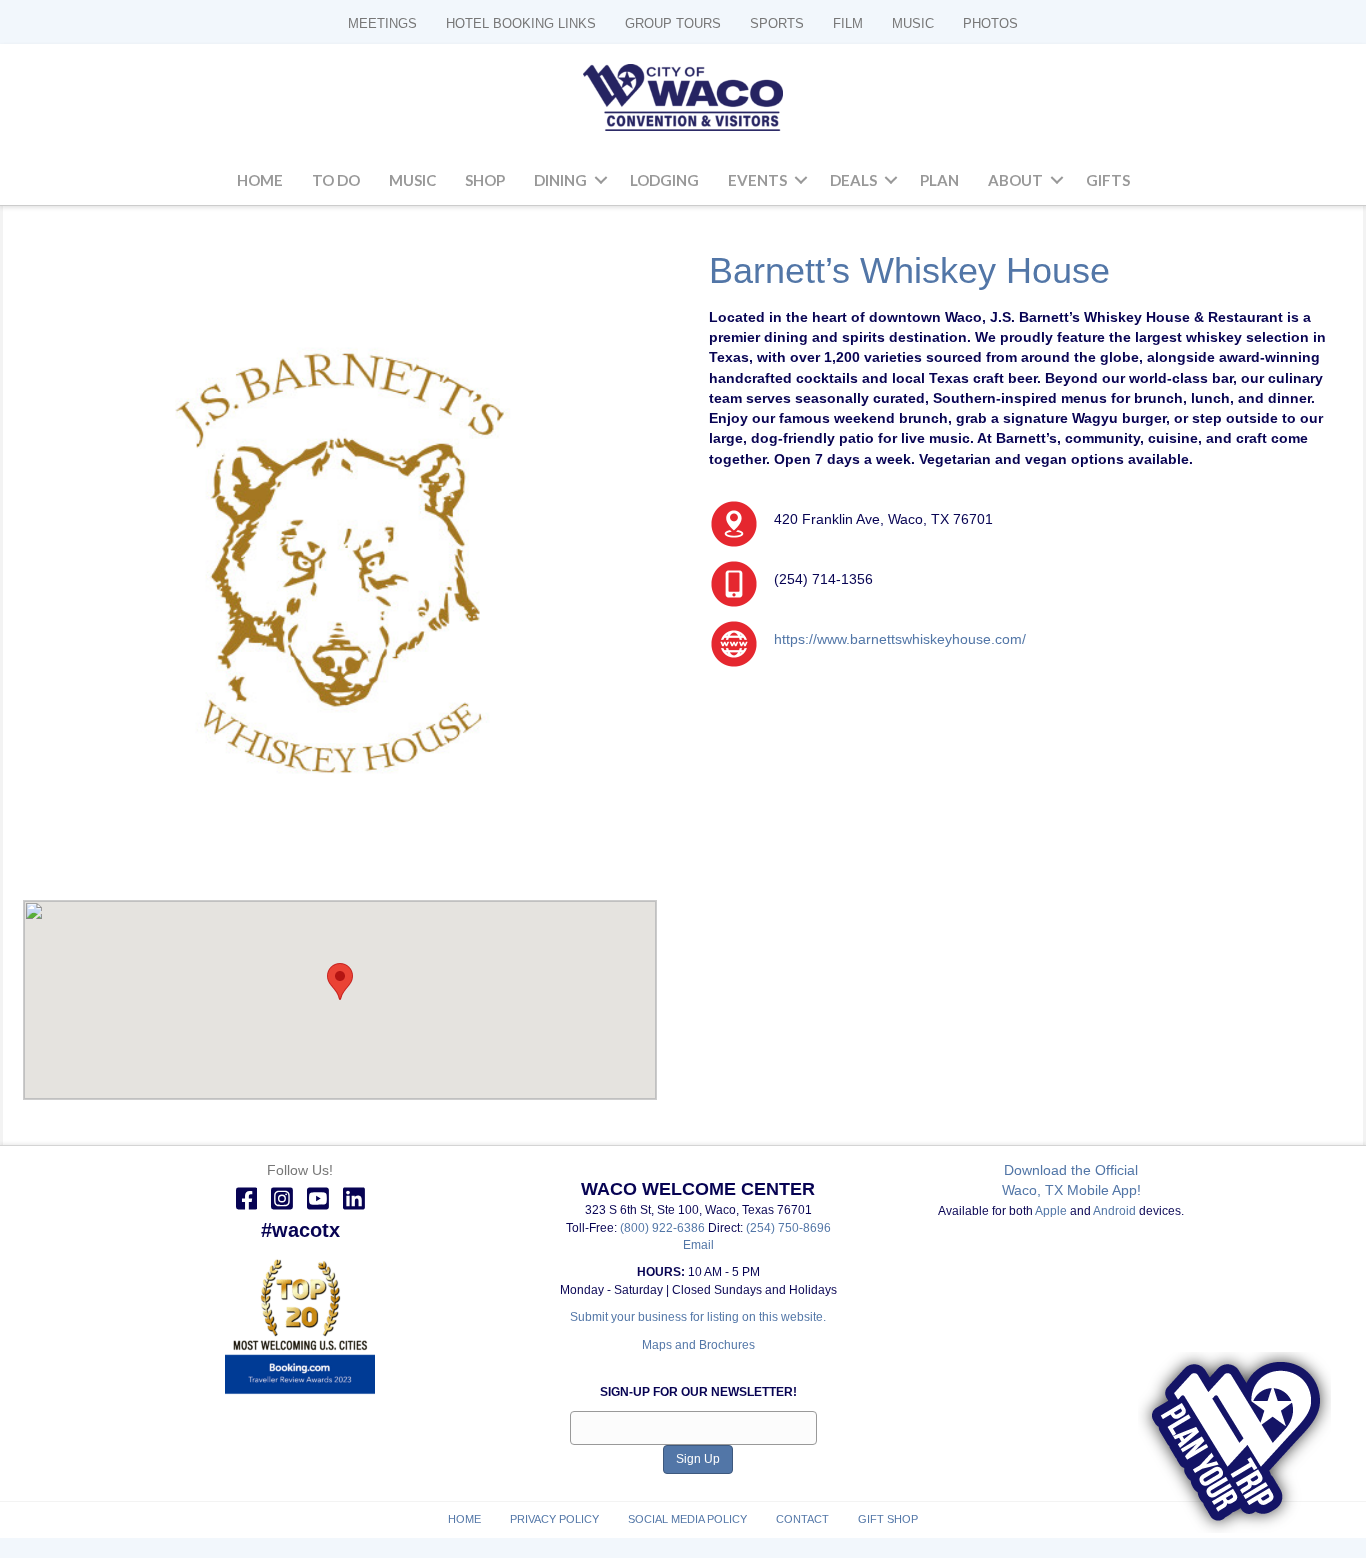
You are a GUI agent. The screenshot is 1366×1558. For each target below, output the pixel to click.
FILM (848, 23)
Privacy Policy (554, 1519)
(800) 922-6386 (664, 1228)
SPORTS (777, 23)
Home (260, 180)
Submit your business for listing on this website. (698, 1317)
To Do (336, 180)
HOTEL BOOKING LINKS (521, 23)
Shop (485, 180)
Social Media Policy (687, 1519)
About (1015, 180)
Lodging (664, 180)
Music (412, 180)
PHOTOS (990, 23)
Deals (853, 180)
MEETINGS (382, 23)
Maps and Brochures (698, 1345)
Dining (560, 180)
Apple (1051, 1211)
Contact (802, 1519)
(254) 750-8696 (788, 1228)
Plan (939, 180)
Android (1114, 1211)
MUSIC (913, 23)
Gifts (1108, 180)
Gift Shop (888, 1519)
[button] (601, 181)
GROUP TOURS (673, 23)
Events (757, 180)
